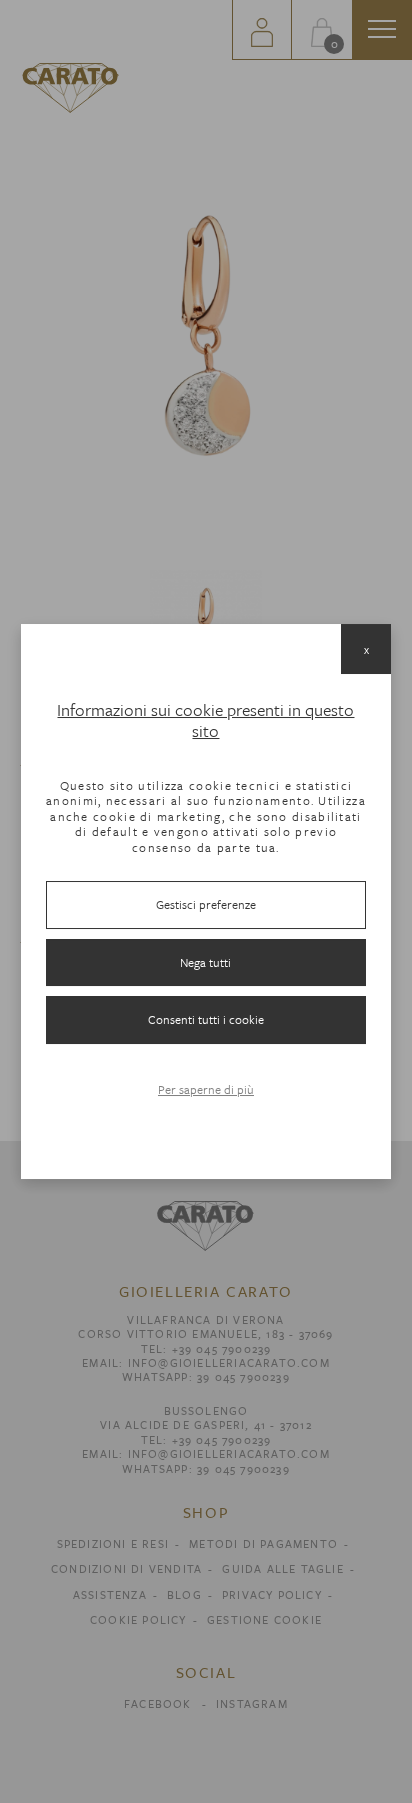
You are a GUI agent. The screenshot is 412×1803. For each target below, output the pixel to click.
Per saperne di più (206, 1089)
